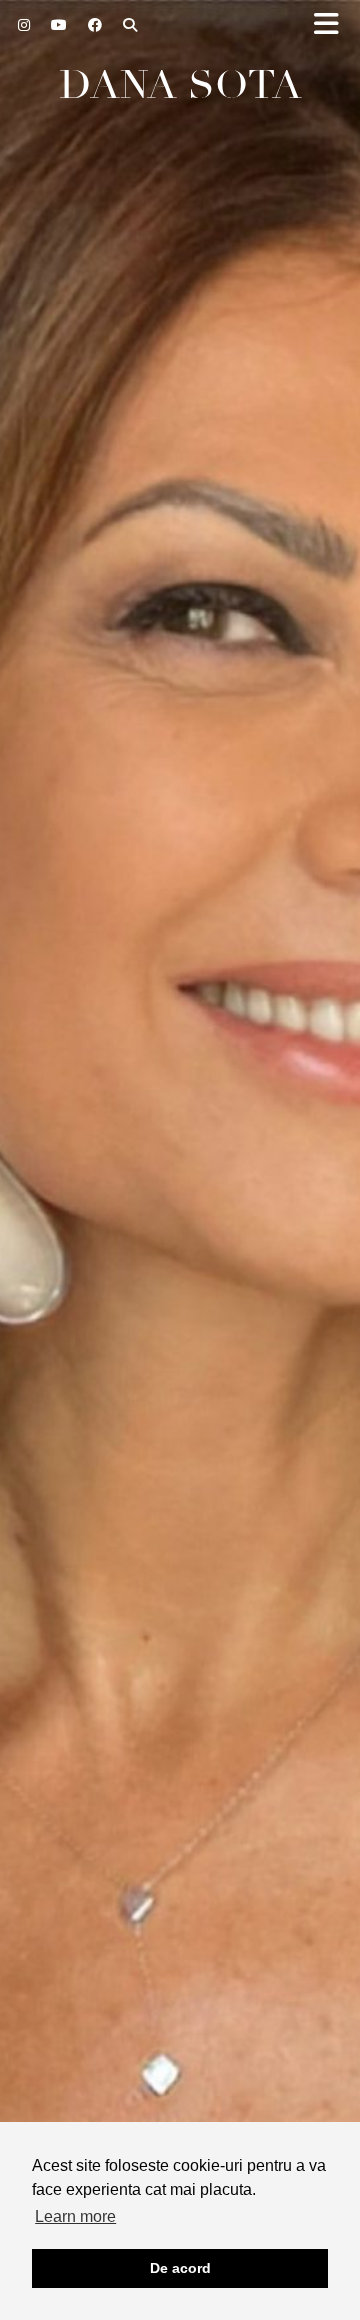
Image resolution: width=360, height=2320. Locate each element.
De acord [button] (180, 2268)
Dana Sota (180, 85)
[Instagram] (24, 25)
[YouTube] (59, 25)
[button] (333, 25)
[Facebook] (95, 25)
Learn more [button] (75, 2216)
